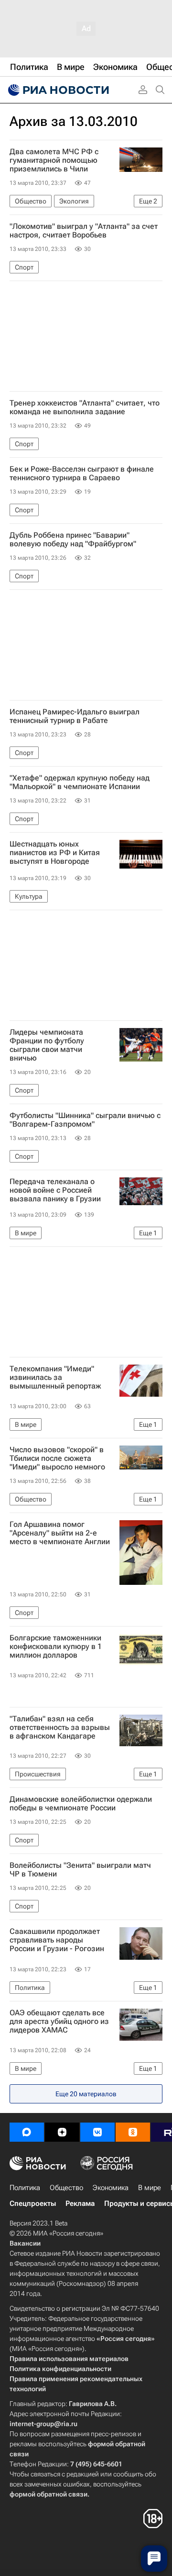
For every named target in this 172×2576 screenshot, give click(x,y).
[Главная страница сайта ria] (57, 90)
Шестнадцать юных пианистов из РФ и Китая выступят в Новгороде (55, 853)
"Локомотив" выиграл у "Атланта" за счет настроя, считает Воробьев (84, 231)
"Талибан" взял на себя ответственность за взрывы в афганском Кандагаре (60, 1728)
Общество (66, 2188)
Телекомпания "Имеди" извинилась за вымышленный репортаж (55, 1378)
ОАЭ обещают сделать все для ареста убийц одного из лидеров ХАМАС (59, 2022)
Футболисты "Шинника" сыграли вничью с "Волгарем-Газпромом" (85, 1120)
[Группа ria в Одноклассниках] (133, 2132)
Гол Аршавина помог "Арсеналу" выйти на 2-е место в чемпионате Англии (60, 1533)
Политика (25, 2188)
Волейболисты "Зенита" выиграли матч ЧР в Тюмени (80, 1870)
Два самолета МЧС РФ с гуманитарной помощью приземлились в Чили (54, 160)
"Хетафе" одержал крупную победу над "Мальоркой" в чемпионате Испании (80, 782)
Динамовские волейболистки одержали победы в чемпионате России (81, 1804)
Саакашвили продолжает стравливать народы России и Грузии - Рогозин (57, 1940)
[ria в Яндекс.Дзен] (62, 2132)
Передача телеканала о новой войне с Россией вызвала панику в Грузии (55, 1190)
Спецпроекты (33, 2203)
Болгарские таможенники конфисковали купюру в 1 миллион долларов (56, 1647)
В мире (150, 2188)
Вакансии (25, 2243)
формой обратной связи (48, 2494)
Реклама (80, 2203)
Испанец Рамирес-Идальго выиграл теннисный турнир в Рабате (75, 716)
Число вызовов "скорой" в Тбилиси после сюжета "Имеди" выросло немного (57, 1458)
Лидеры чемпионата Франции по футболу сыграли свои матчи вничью (47, 1045)
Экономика (111, 2188)
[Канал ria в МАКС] (27, 2132)
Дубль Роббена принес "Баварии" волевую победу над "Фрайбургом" (73, 540)
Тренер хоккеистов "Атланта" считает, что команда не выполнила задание (85, 407)
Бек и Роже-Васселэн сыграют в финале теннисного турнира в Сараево (82, 474)
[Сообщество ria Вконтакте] (97, 2132)
